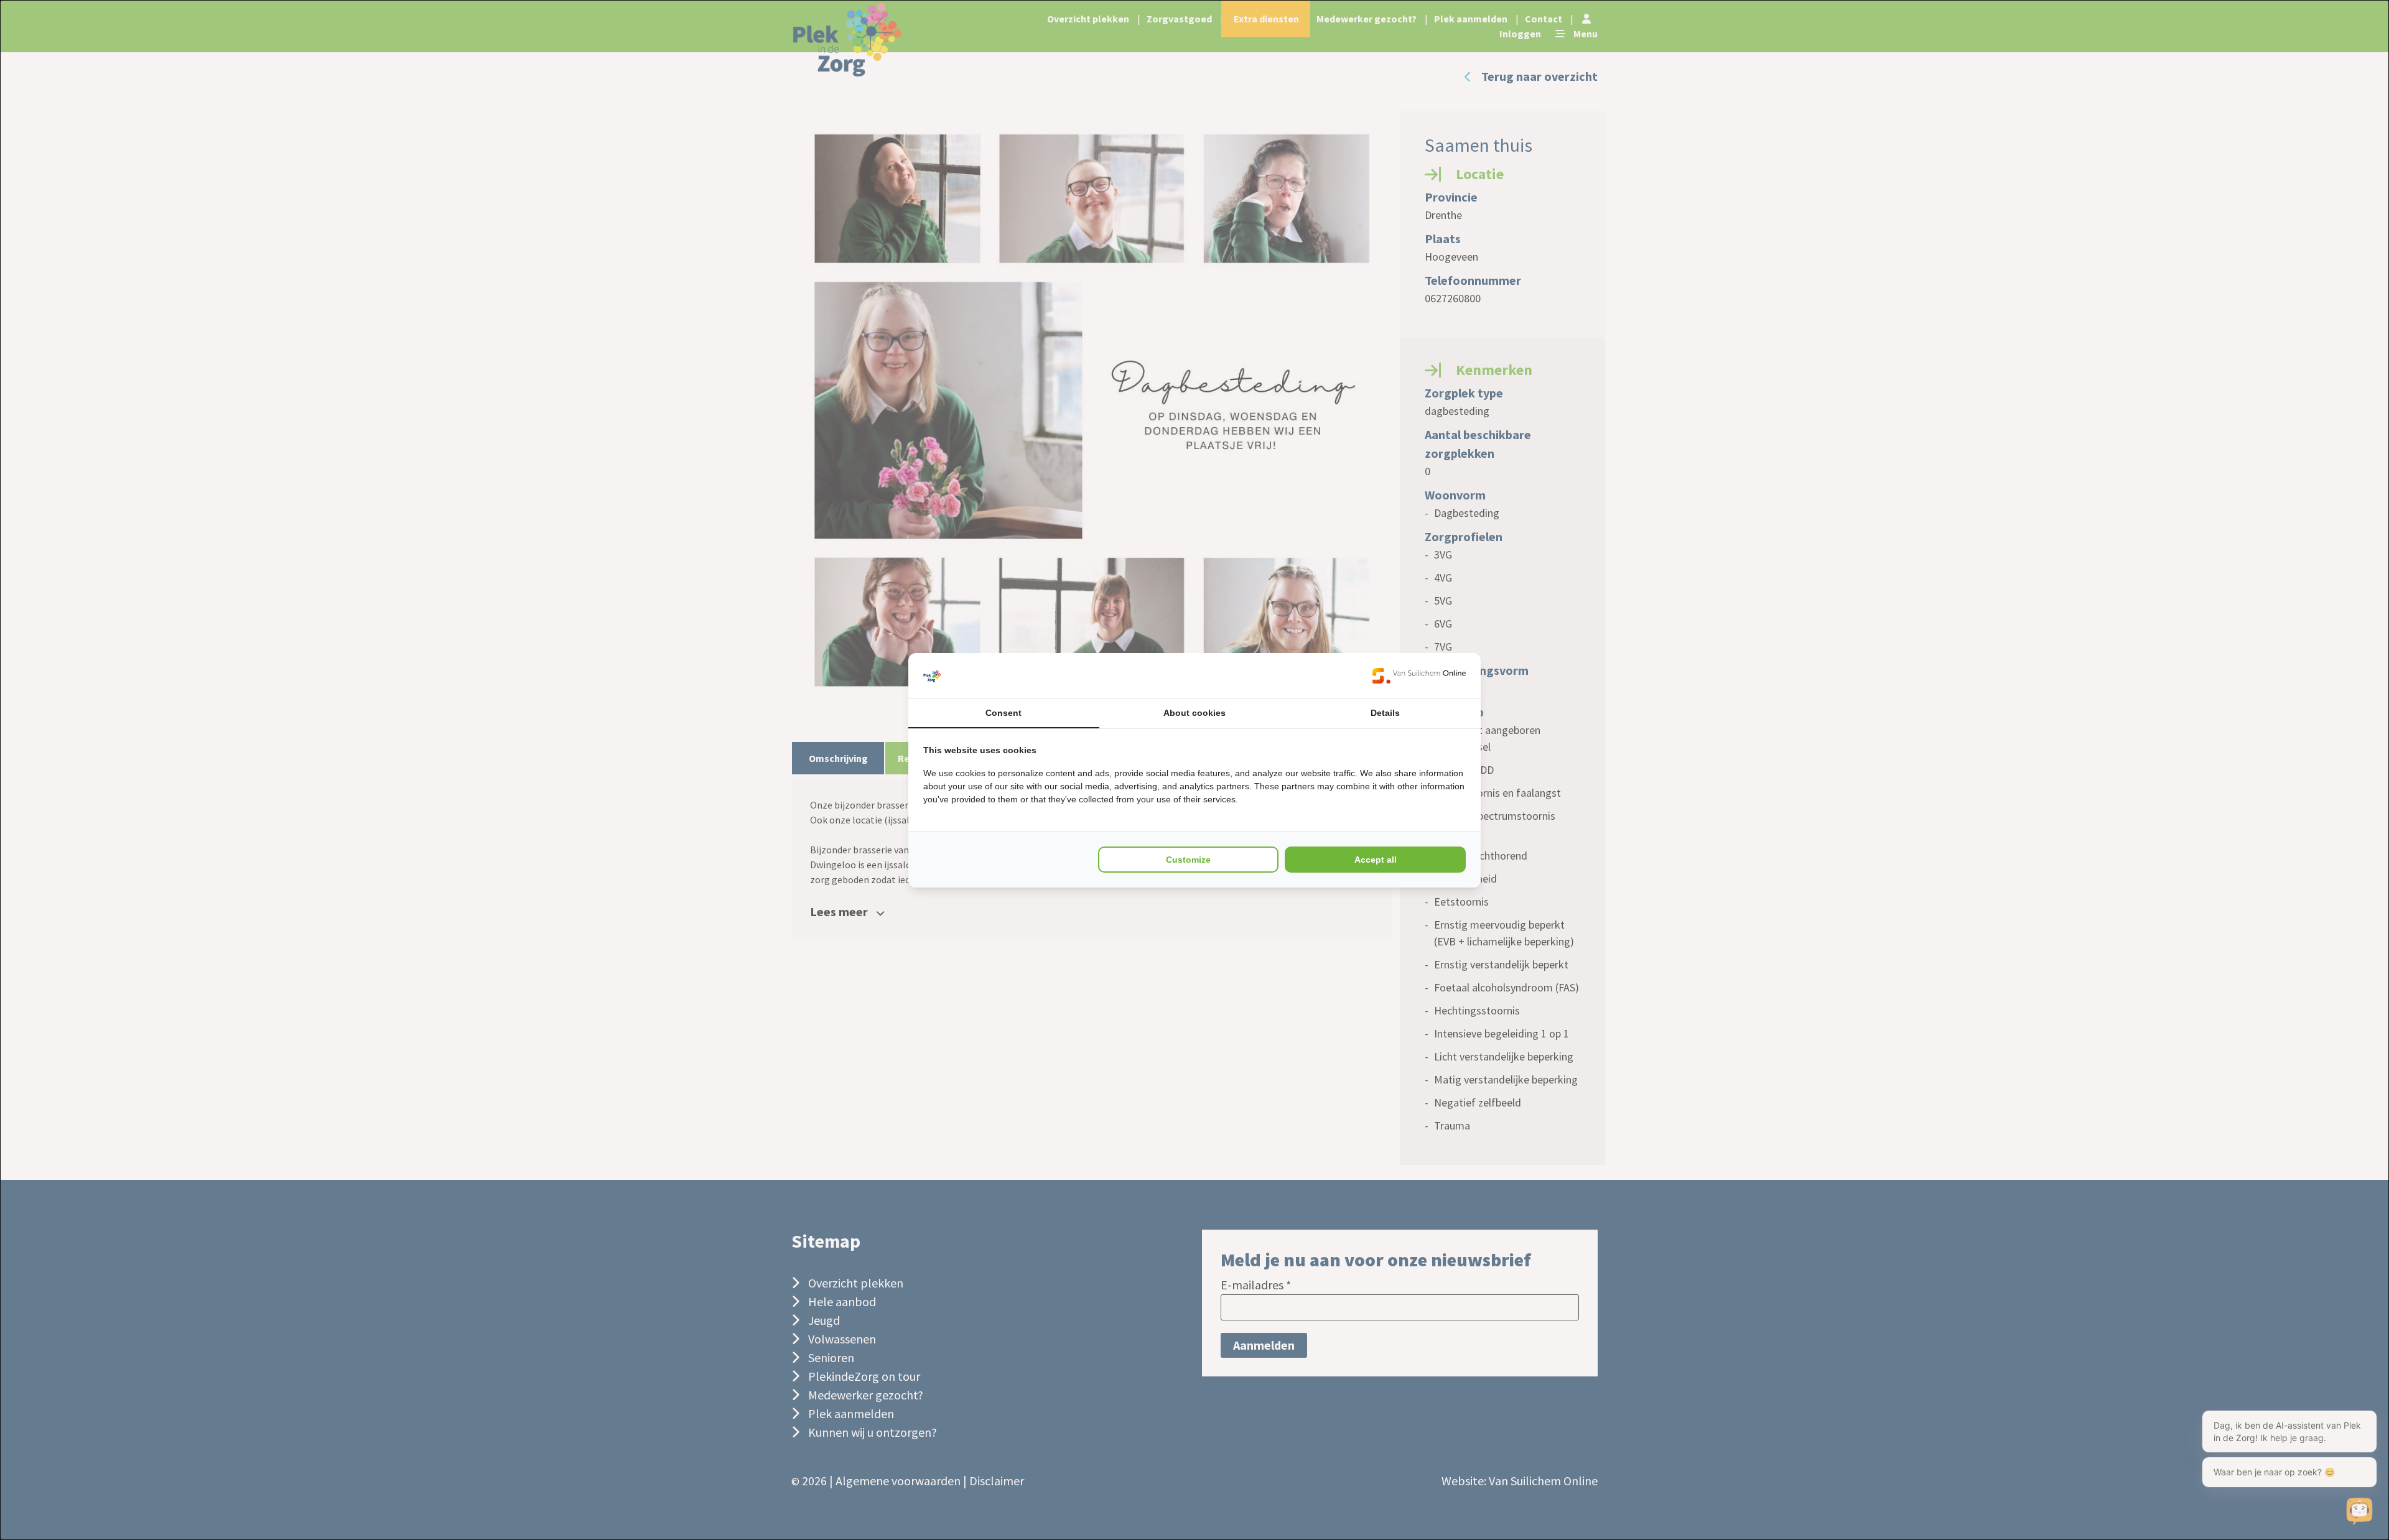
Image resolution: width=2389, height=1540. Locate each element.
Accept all (1376, 860)
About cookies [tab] (1194, 713)
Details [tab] (1385, 713)
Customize (1188, 860)
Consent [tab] (1004, 713)
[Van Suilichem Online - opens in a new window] (1419, 676)
